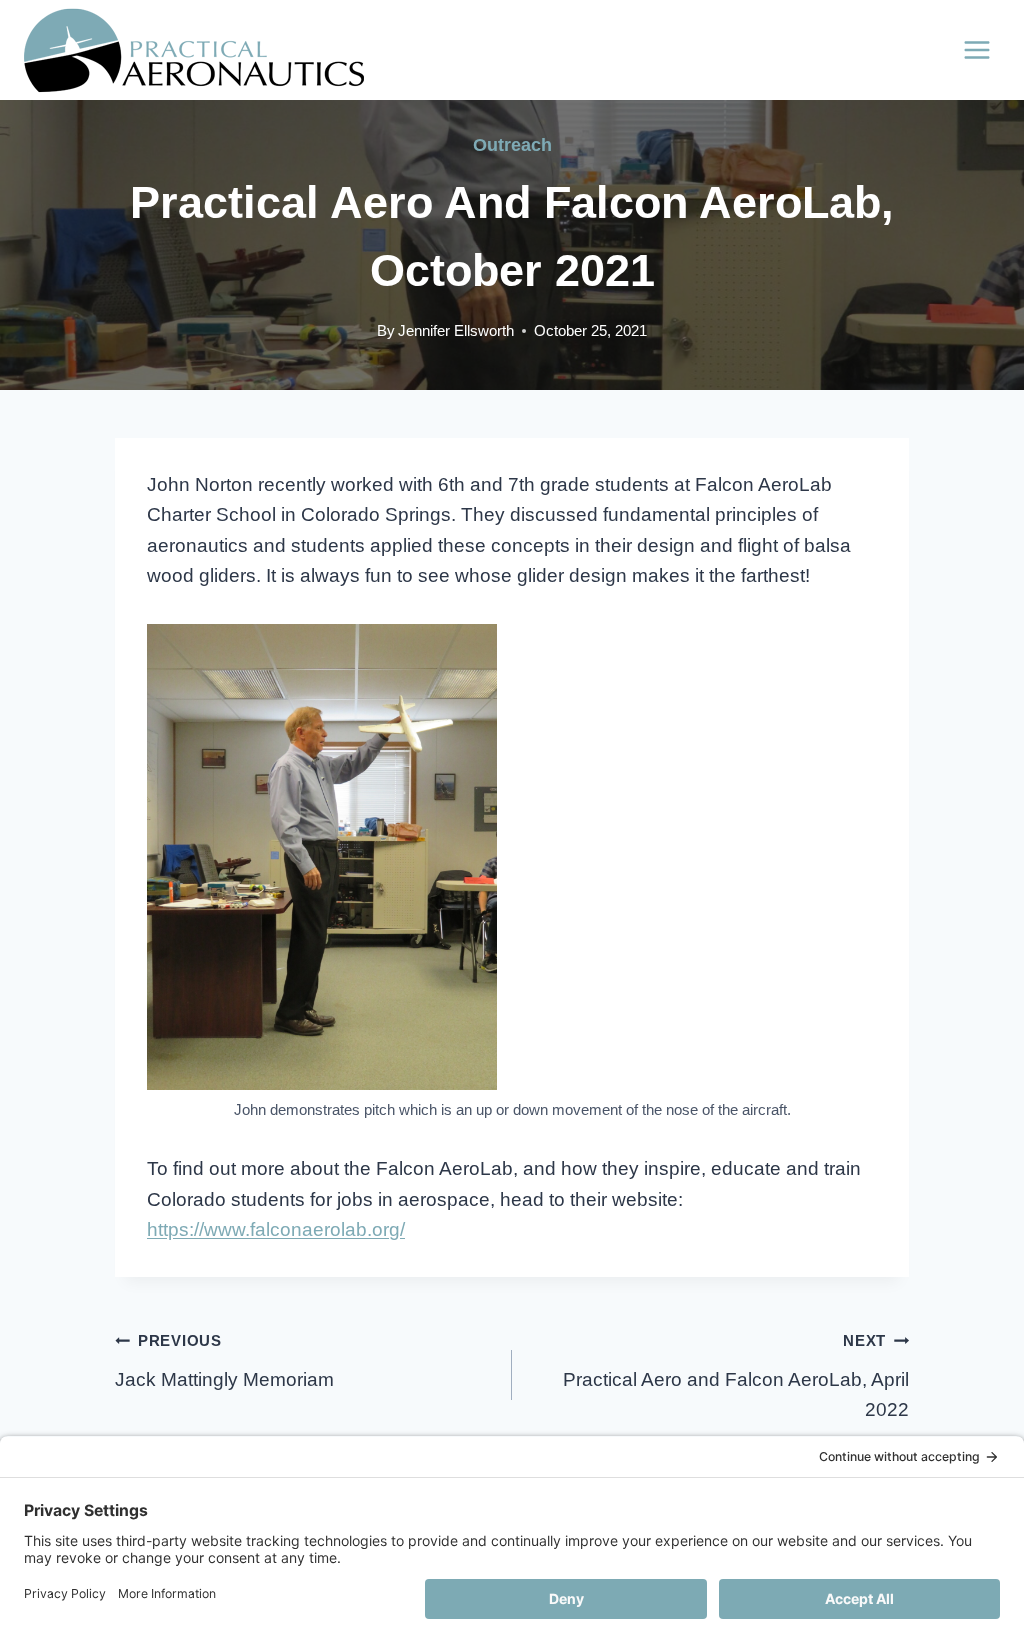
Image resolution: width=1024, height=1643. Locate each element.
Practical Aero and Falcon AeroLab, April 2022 (736, 1376)
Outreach (512, 145)
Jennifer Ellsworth (456, 330)
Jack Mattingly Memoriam (224, 1361)
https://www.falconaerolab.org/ (276, 1229)
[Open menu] (976, 49)
